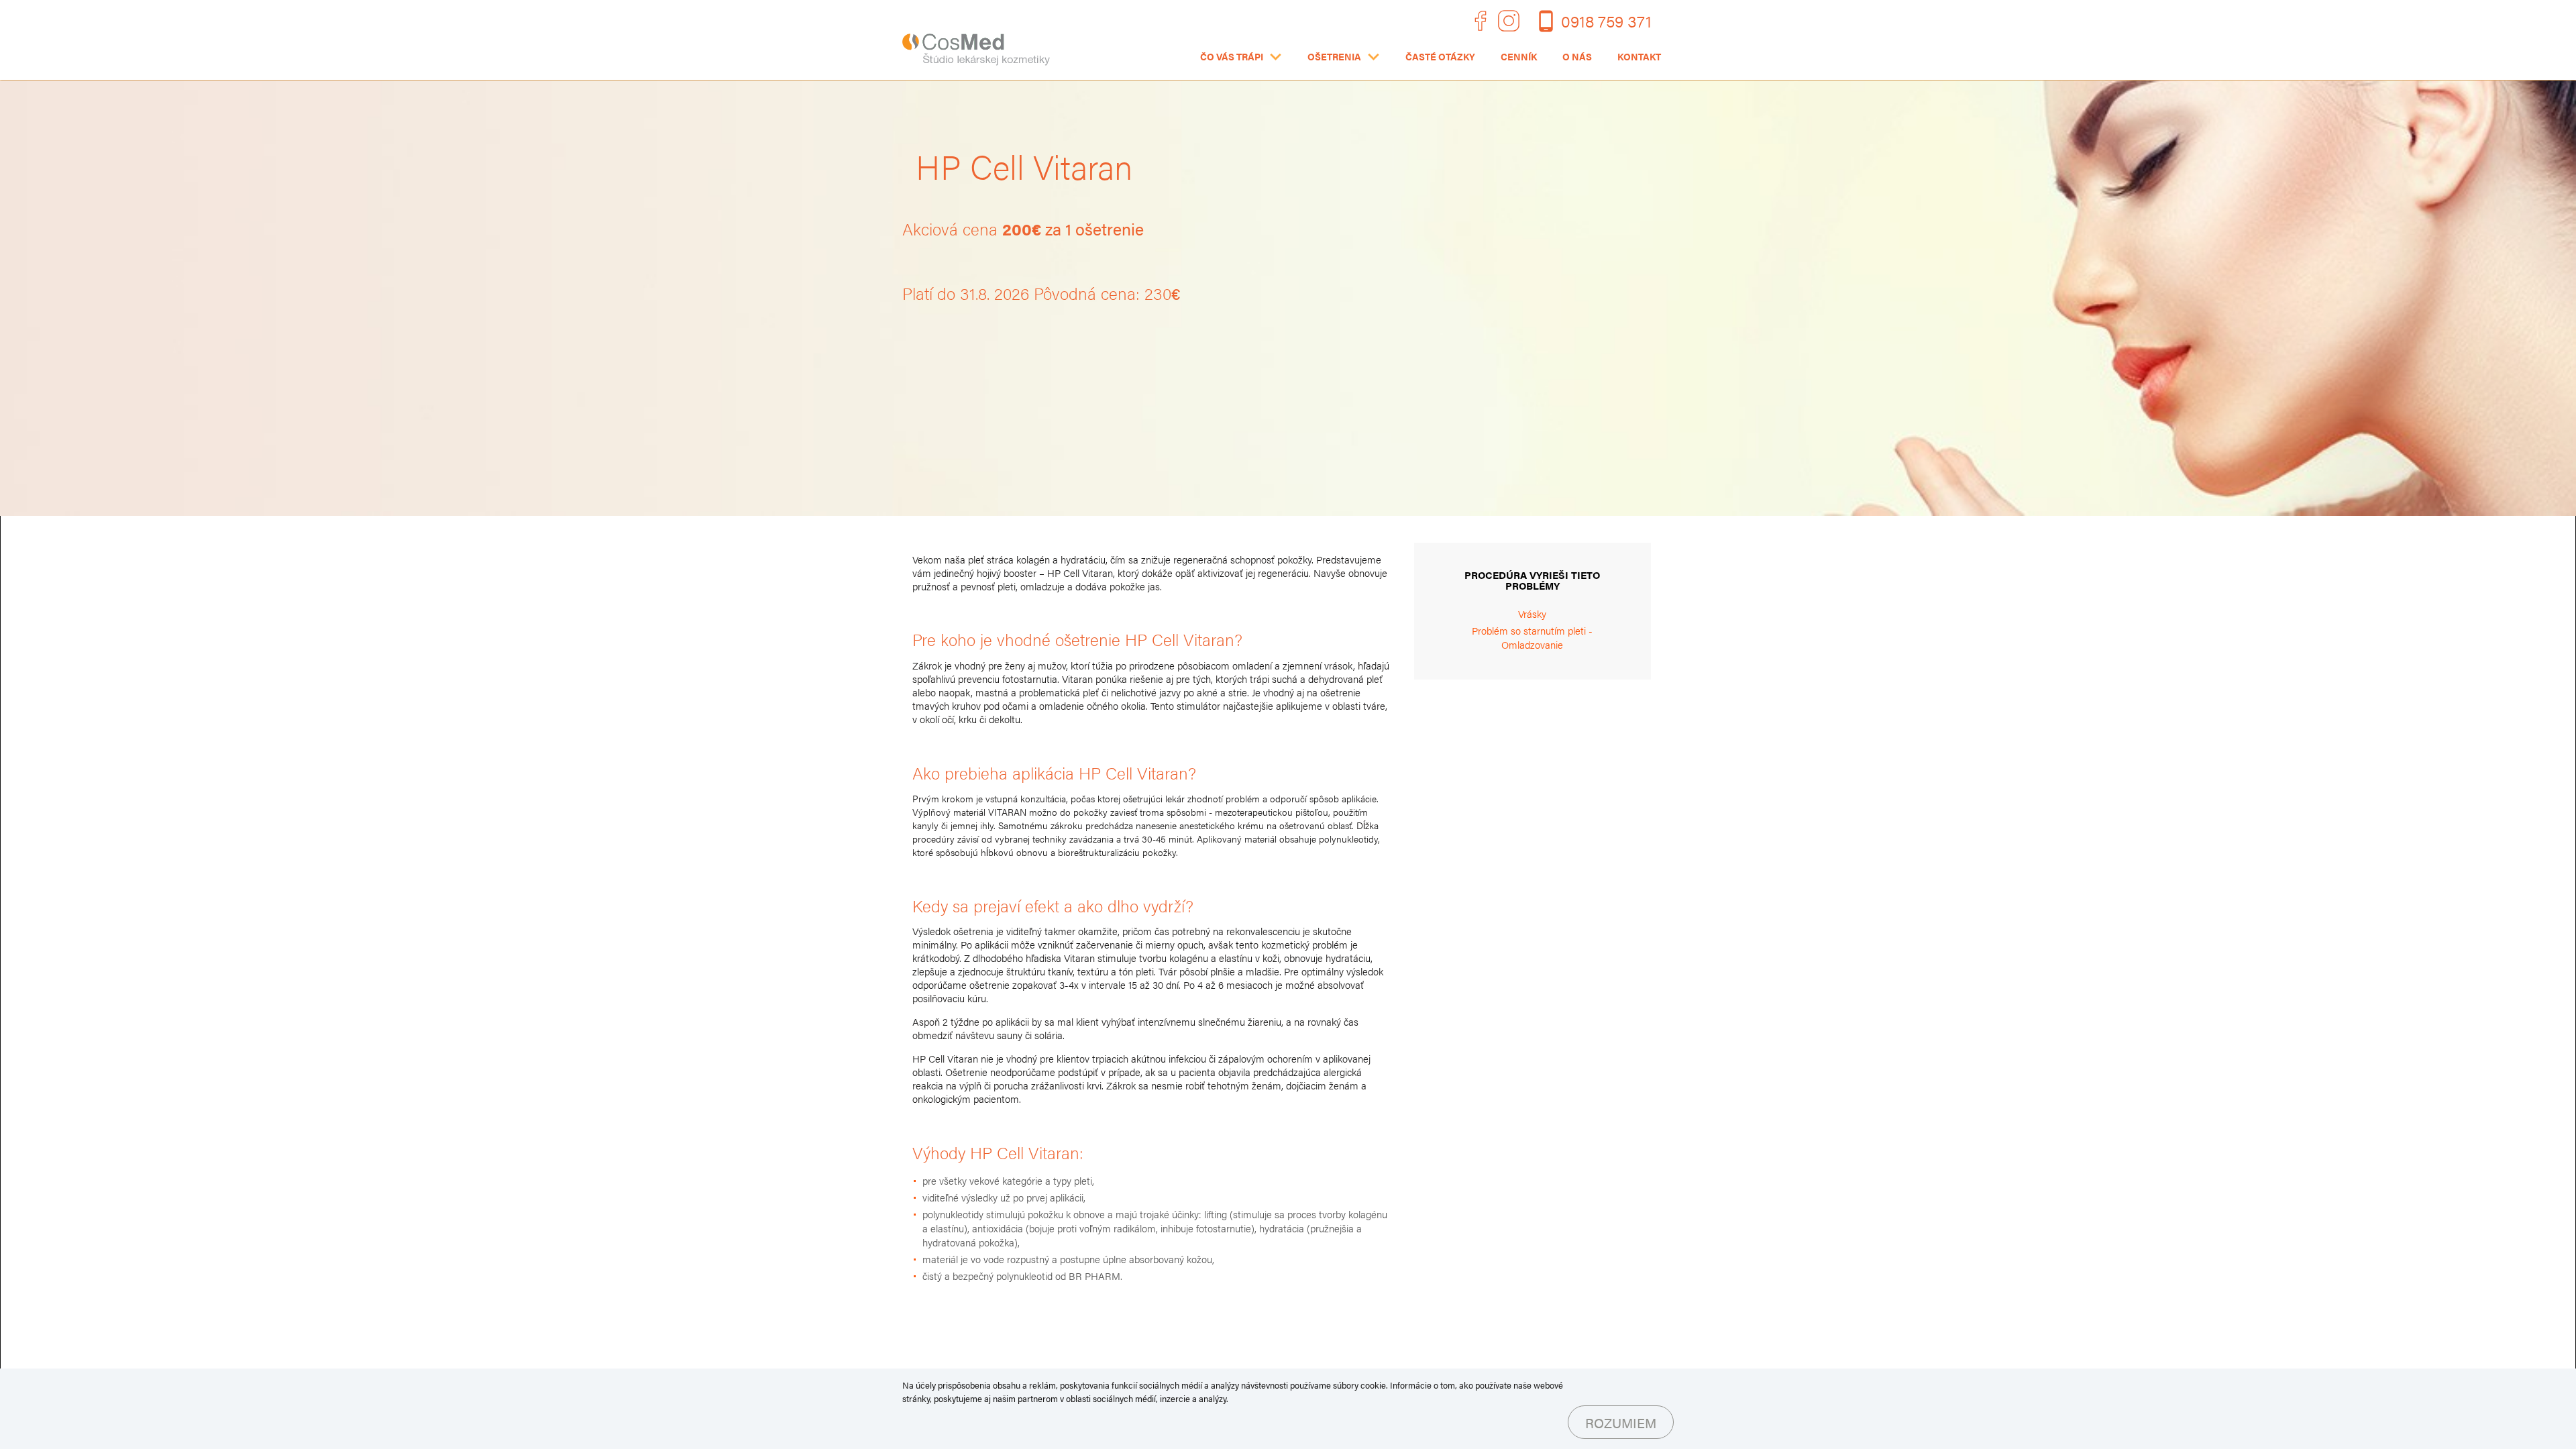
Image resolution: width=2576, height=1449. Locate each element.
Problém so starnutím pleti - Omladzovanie (1532, 637)
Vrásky (1532, 613)
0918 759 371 (1606, 20)
